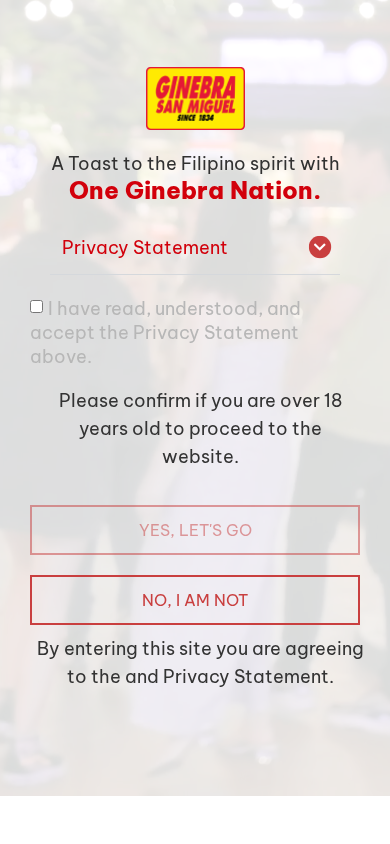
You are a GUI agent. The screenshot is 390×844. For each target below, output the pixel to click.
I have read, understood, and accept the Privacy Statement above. (165, 331)
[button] (195, 248)
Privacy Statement (145, 247)
